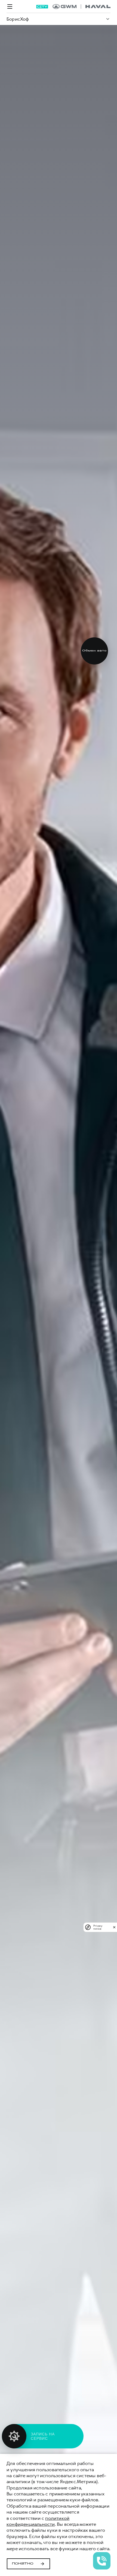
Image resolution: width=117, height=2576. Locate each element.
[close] (114, 1927)
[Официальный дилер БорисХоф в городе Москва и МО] (81, 7)
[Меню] (10, 7)
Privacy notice (98, 1927)
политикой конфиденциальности (38, 2521)
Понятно (23, 2564)
